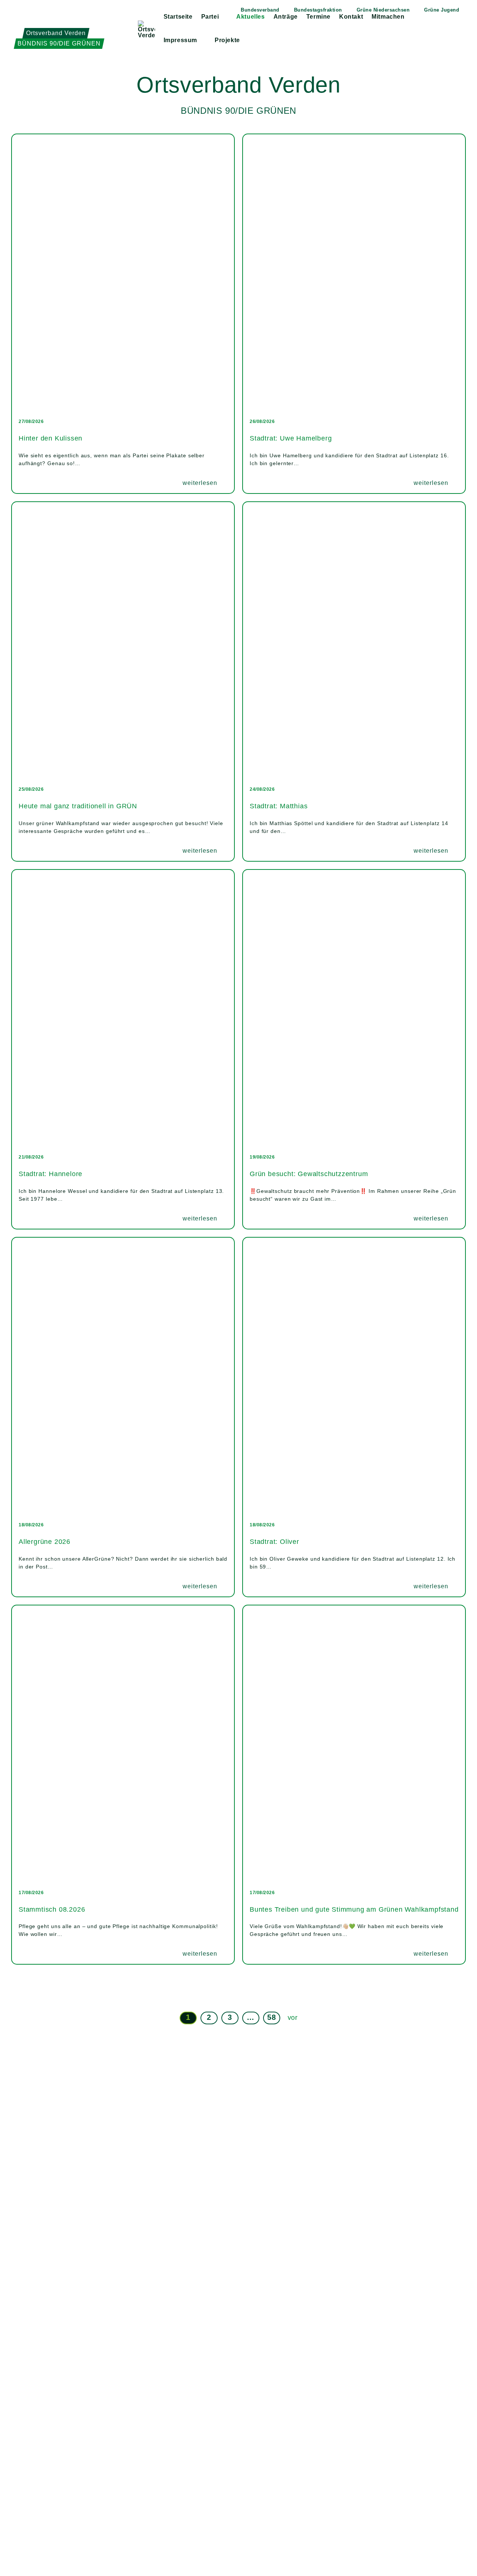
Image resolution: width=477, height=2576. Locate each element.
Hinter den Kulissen (50, 438)
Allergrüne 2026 (45, 1542)
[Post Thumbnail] (123, 273)
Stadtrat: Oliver (274, 1542)
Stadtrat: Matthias (279, 806)
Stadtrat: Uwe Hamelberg (291, 438)
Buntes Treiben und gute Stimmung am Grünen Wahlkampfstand (354, 1909)
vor (293, 2018)
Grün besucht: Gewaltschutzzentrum (309, 1174)
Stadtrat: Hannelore (50, 1174)
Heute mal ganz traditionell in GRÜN (78, 806)
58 (271, 2017)
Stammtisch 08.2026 (52, 1909)
